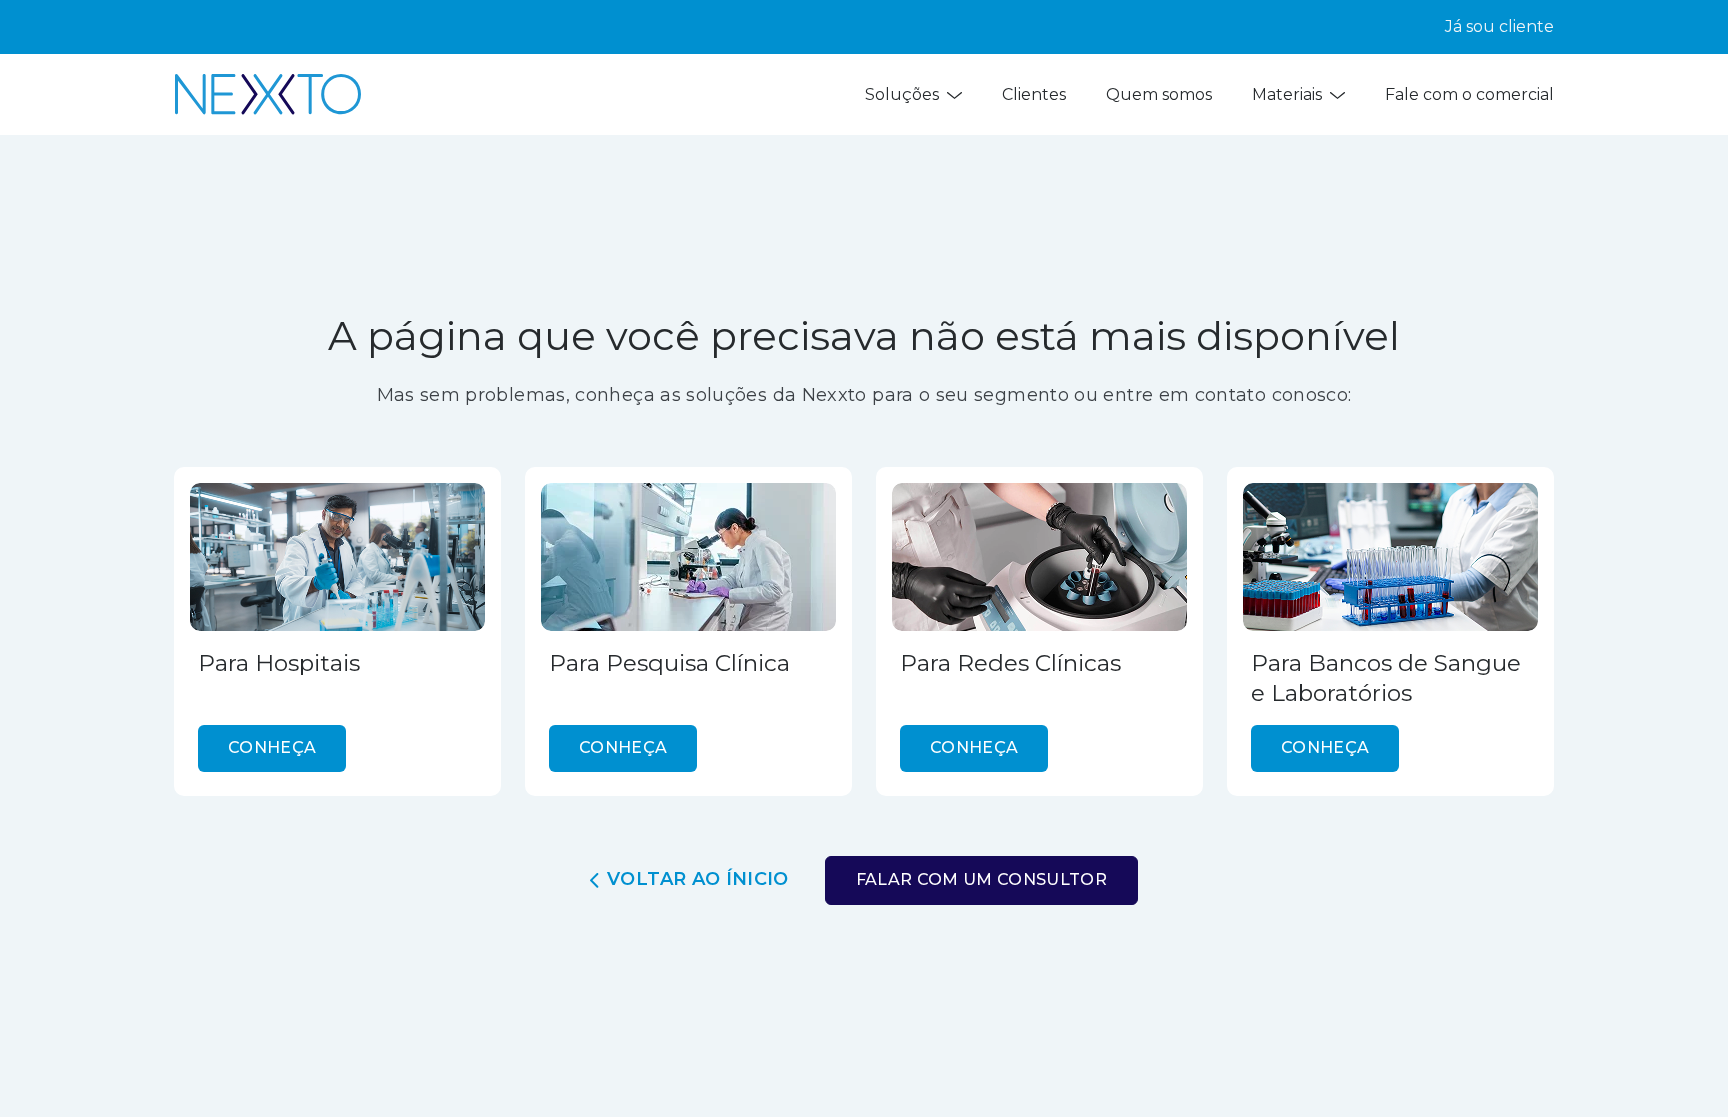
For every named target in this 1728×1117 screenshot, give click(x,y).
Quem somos (1159, 94)
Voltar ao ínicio (698, 879)
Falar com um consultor (981, 879)
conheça (272, 747)
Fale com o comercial (1469, 94)
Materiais (1287, 94)
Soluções (902, 94)
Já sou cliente (1499, 26)
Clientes (1034, 94)
